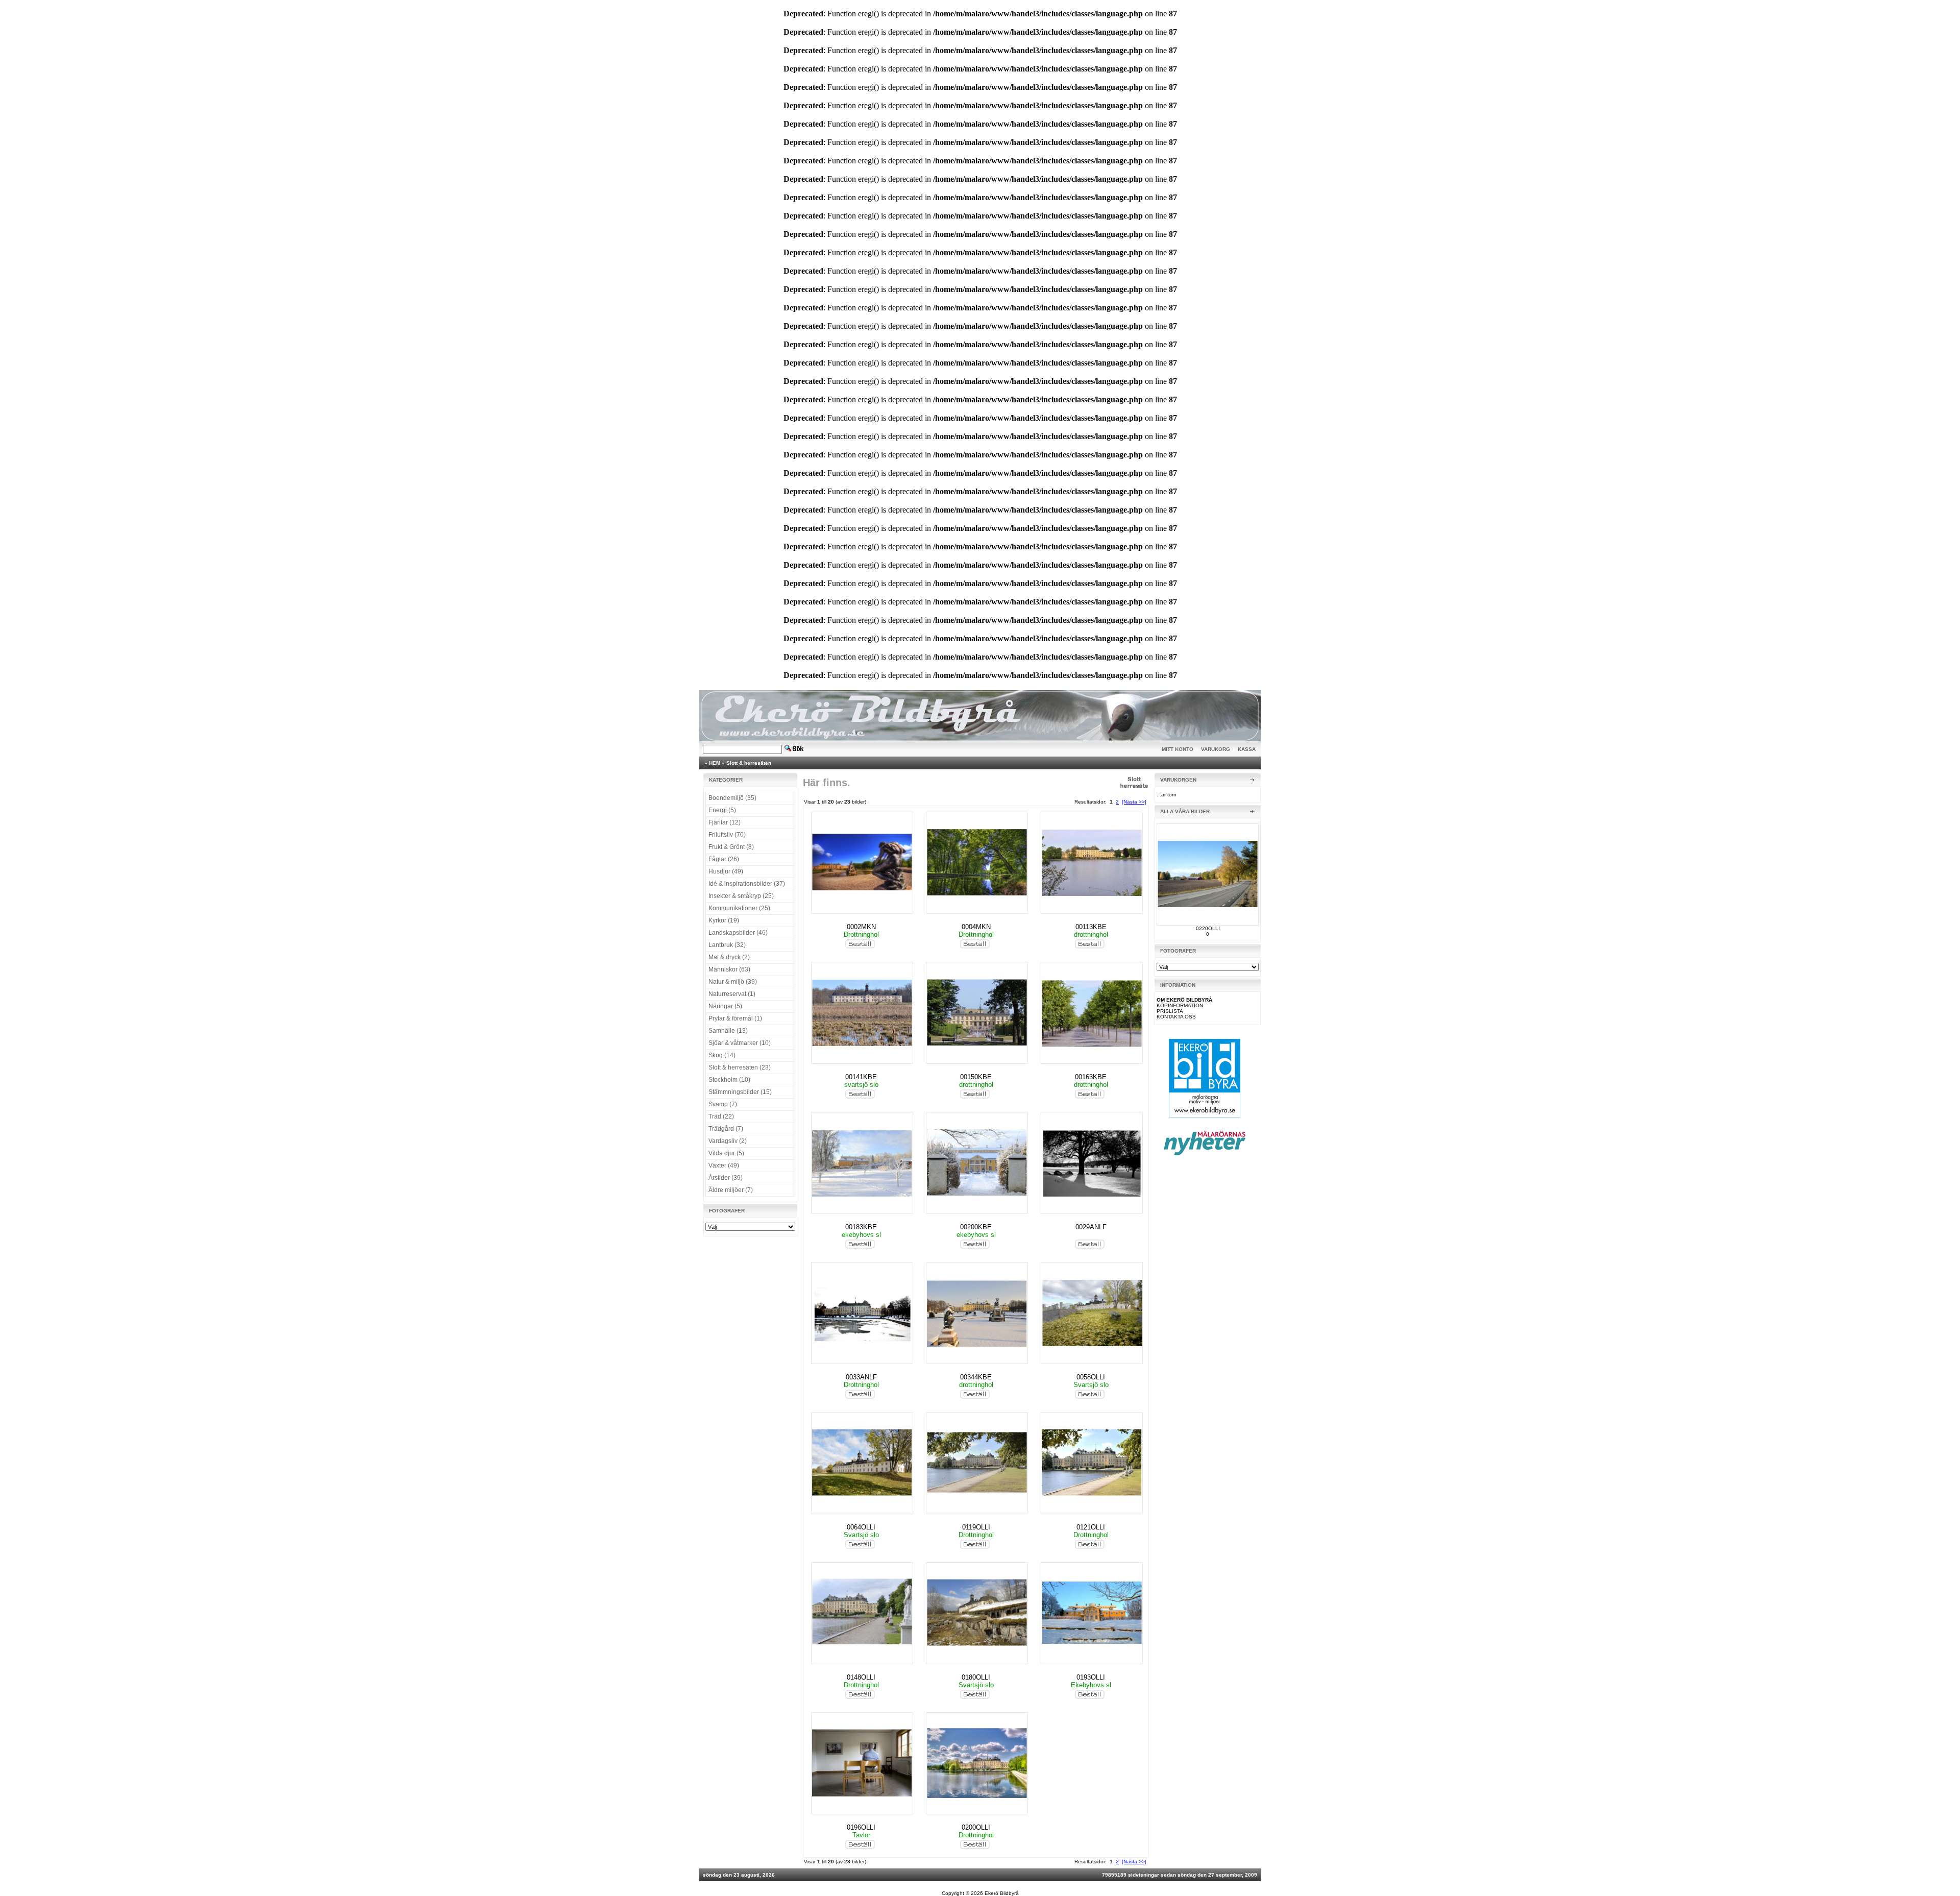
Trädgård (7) (726, 1129)
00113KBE (1091, 927)
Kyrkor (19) (724, 920)
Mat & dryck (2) (729, 957)
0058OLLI (1091, 1377)
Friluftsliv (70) (727, 835)
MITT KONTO (1178, 749)
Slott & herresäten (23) (740, 1067)
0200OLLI (976, 1827)
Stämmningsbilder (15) (740, 1092)
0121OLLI (1091, 1527)
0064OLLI (861, 1527)
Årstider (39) (726, 1178)
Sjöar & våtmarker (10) (740, 1043)
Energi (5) (722, 810)
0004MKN (976, 927)
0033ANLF (861, 1377)
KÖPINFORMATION (1180, 1005)
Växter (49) (724, 1165)
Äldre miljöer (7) (731, 1190)
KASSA (1247, 749)
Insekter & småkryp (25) (741, 896)
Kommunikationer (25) (739, 908)
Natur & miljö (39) (733, 982)
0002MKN (861, 927)
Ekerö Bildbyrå (1002, 1893)
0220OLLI (1208, 928)
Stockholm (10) (729, 1080)
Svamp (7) (723, 1104)
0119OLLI (976, 1527)
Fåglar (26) (724, 859)
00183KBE (861, 1227)
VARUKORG (1216, 749)
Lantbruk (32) (727, 945)
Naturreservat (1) (732, 994)
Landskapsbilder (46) (738, 933)
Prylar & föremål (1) (735, 1018)
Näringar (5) (725, 1006)
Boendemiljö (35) (732, 798)
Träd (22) (721, 1116)
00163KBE (1091, 1077)
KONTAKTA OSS (1176, 1017)
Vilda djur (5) (726, 1153)
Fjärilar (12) (725, 822)
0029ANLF (1091, 1227)
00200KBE (976, 1227)
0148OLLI (861, 1677)
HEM (715, 763)
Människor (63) (729, 969)
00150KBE (976, 1077)
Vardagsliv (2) (728, 1141)
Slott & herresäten (749, 763)
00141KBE (861, 1077)
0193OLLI (1091, 1677)
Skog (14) (722, 1055)
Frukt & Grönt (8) (731, 847)
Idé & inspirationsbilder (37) (747, 884)
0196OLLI (861, 1827)
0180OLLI (976, 1677)
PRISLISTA (1170, 1011)
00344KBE (976, 1377)
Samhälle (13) (728, 1031)
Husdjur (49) (726, 871)
